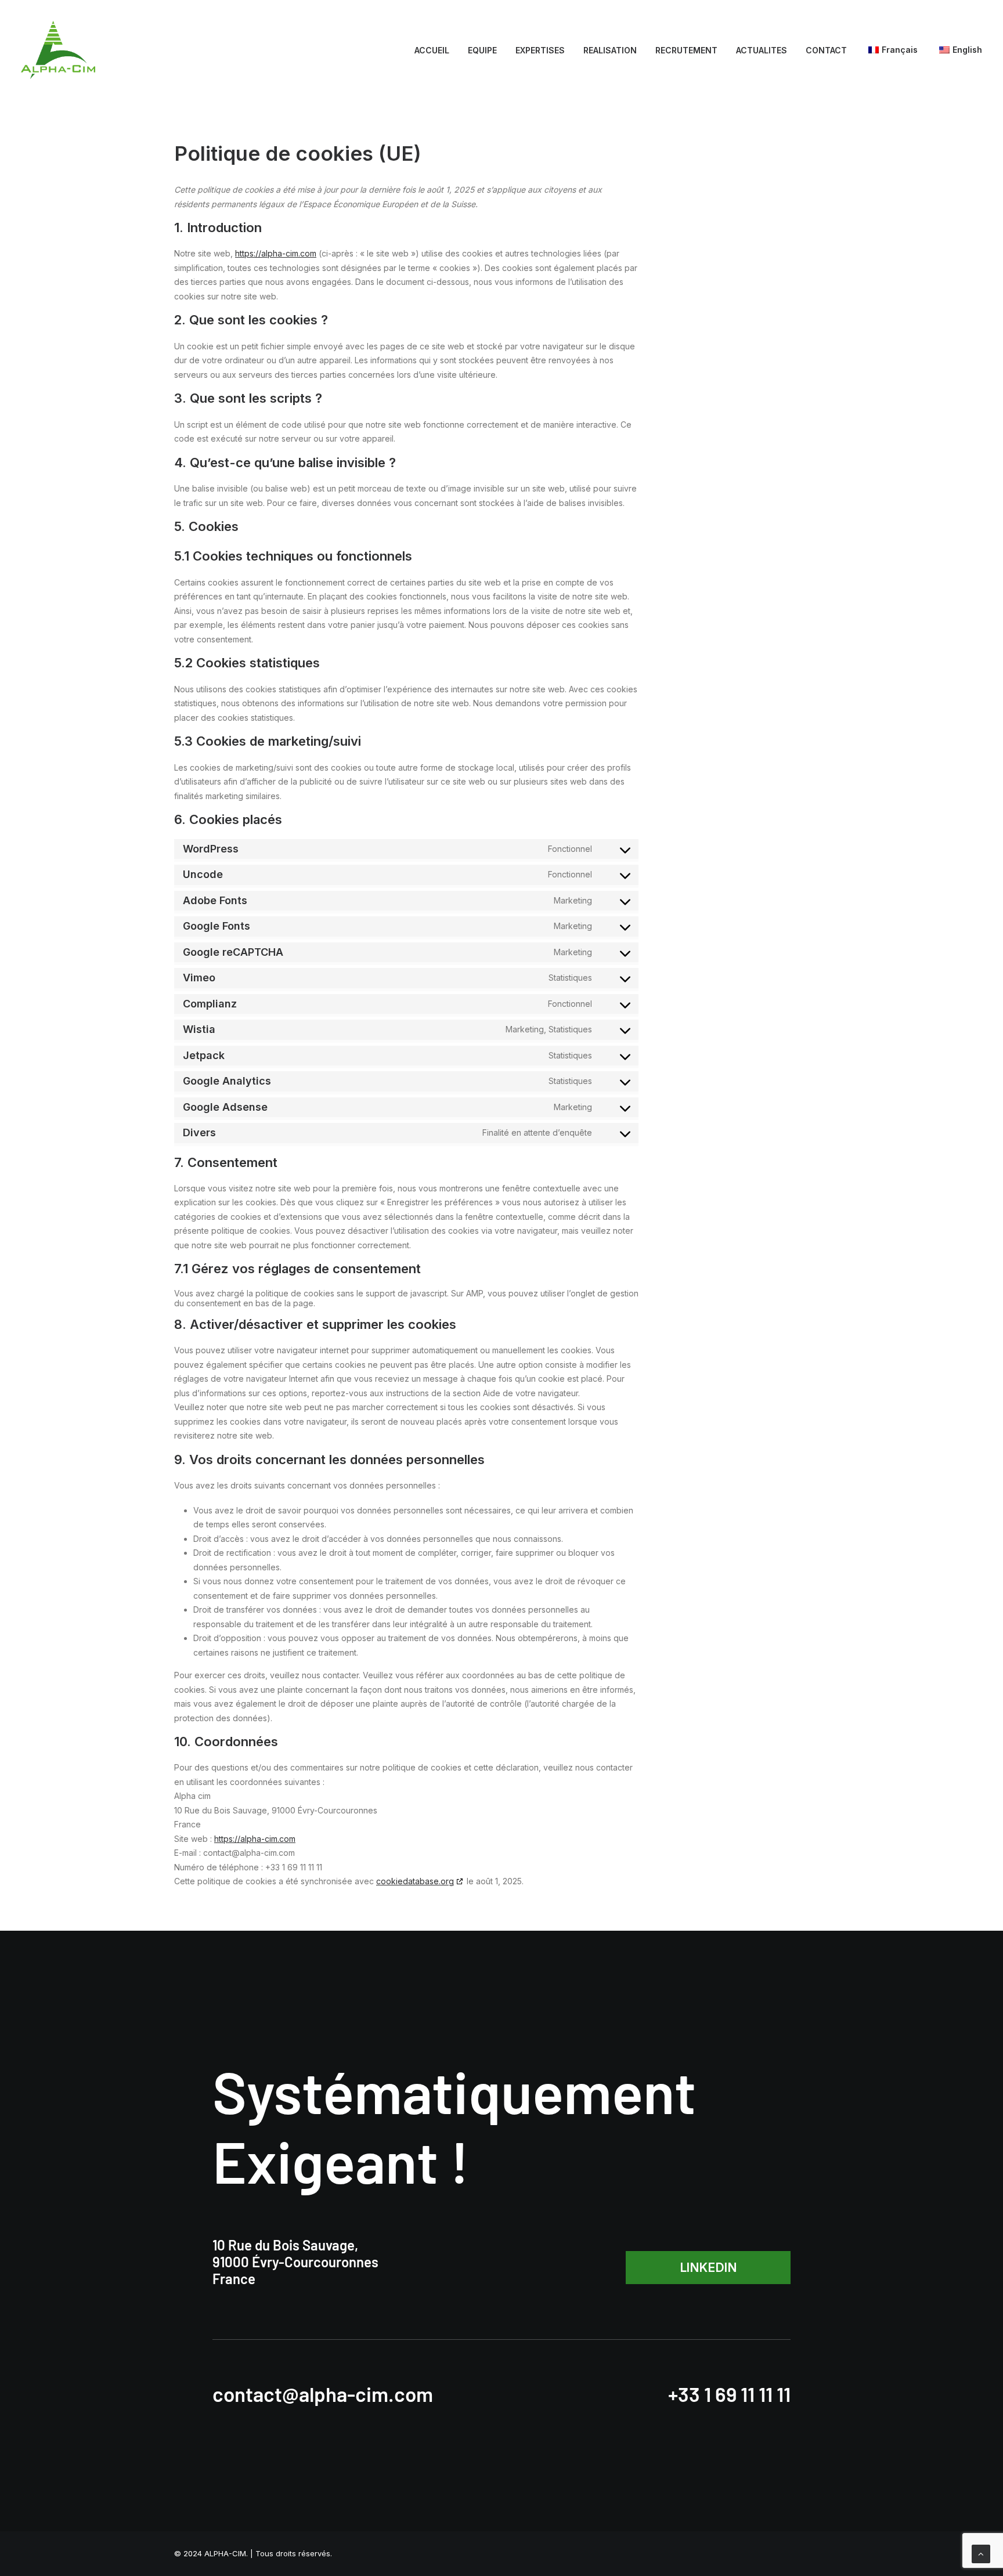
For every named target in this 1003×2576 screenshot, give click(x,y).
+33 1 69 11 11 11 (729, 2394)
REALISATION (610, 50)
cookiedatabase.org (415, 1881)
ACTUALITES (762, 50)
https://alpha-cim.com (276, 253)
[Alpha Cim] (58, 50)
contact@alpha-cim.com (323, 2394)
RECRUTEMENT (686, 50)
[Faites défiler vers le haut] (981, 2553)
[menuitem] (436, 50)
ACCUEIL (432, 50)
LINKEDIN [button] (708, 2268)
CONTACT (826, 50)
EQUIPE (482, 50)
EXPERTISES (540, 50)
